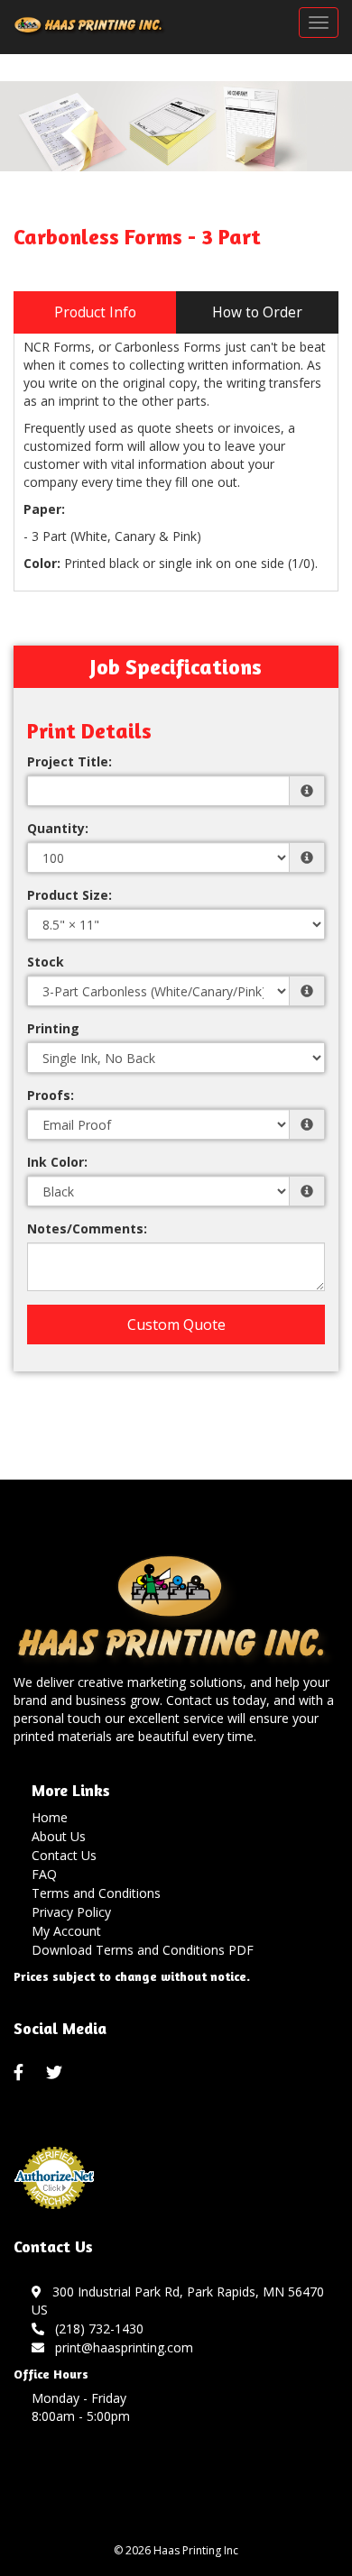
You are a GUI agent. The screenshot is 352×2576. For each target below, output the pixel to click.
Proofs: (51, 1095)
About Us (59, 1836)
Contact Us (64, 1855)
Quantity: (58, 828)
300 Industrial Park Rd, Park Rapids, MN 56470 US (178, 2301)
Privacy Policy (71, 1912)
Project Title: (69, 761)
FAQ (44, 1874)
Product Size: (69, 895)
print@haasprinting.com (120, 2347)
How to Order (257, 312)
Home (50, 1817)
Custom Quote (176, 1325)
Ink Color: (57, 1162)
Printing (53, 1028)
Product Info (95, 312)
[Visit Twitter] (56, 2073)
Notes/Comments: (87, 1228)
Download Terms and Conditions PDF (143, 1950)
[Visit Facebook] (21, 2073)
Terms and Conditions (96, 1893)
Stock (46, 962)
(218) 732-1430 (96, 2328)
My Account (66, 1931)
